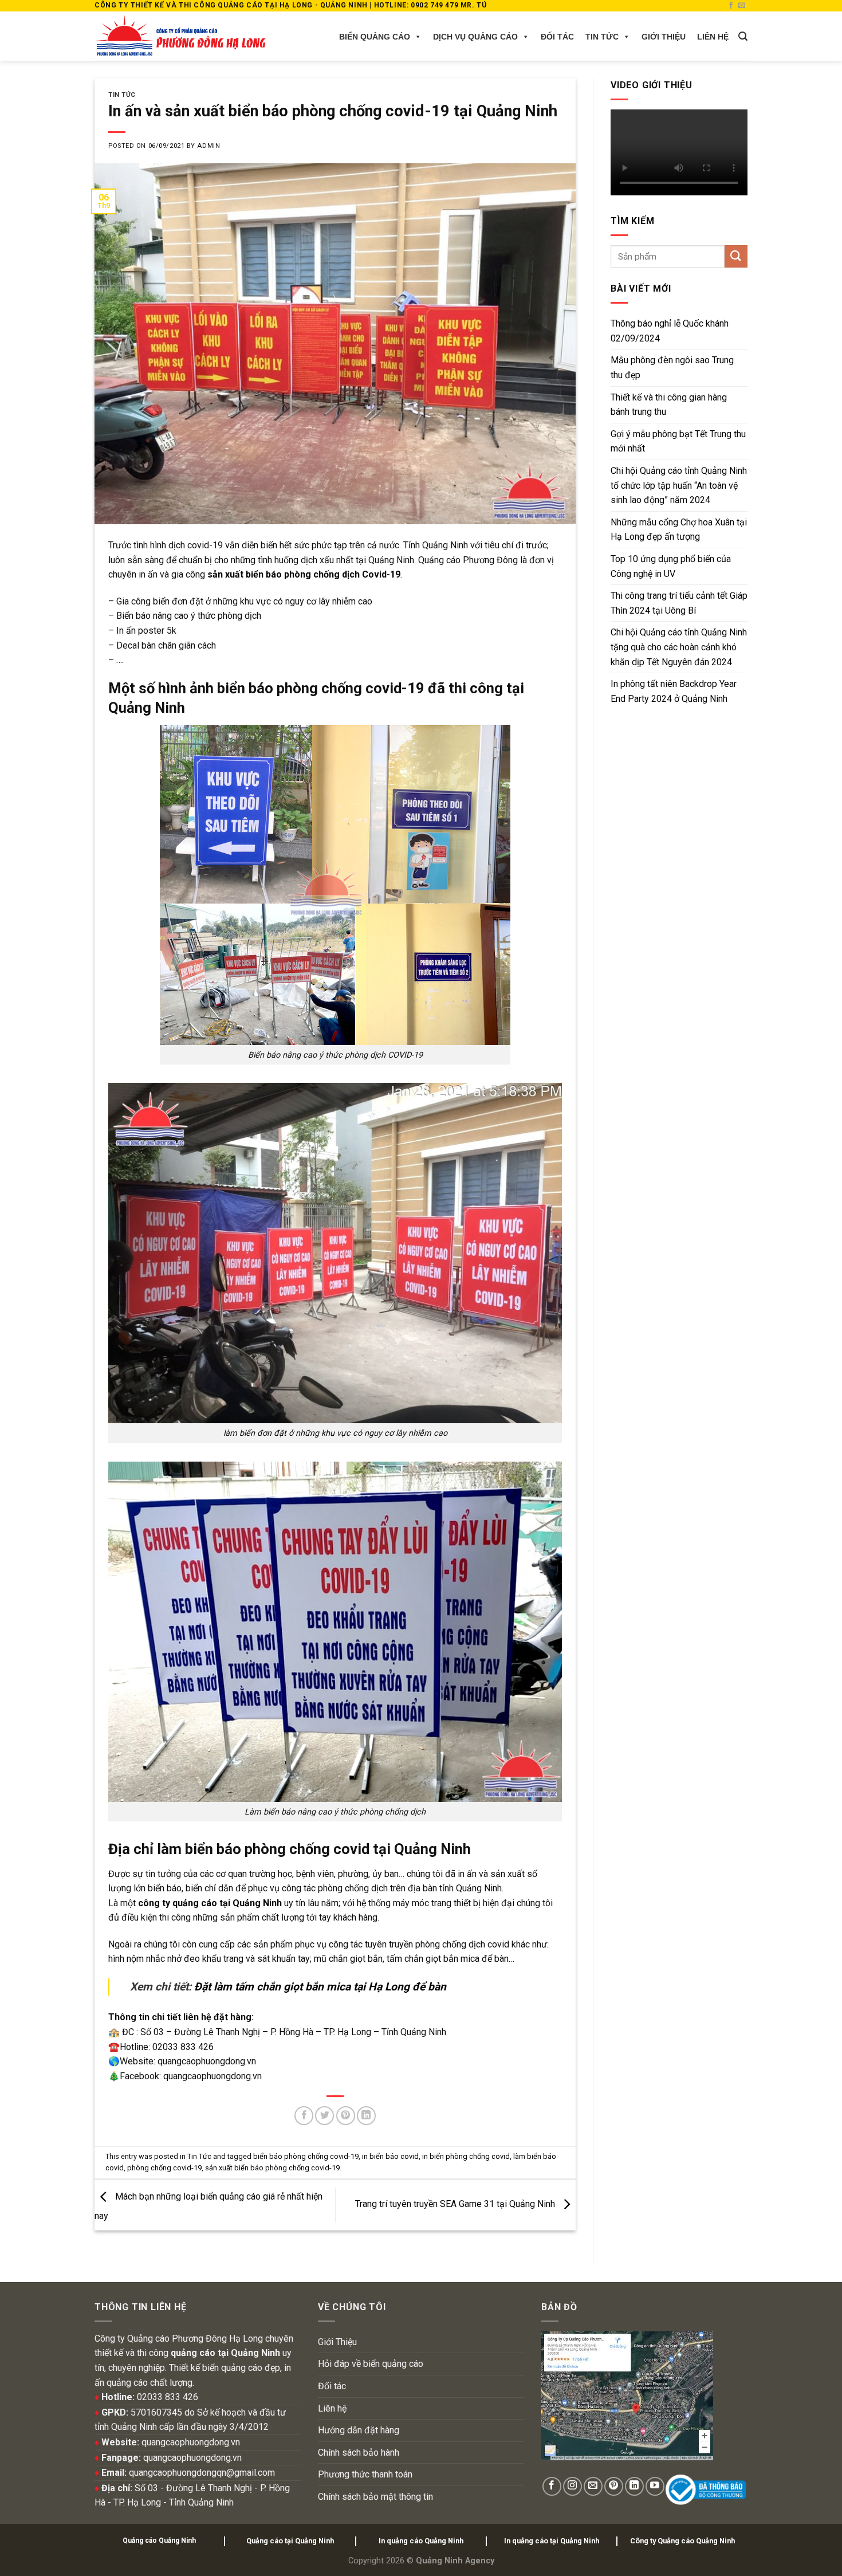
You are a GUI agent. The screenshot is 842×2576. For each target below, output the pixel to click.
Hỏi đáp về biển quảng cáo (371, 2364)
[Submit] (736, 256)
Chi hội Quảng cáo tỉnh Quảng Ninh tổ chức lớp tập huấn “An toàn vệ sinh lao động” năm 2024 (679, 485)
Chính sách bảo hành (359, 2453)
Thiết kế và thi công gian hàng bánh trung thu (669, 405)
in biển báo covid (390, 2156)
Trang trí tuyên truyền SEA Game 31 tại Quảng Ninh (456, 2204)
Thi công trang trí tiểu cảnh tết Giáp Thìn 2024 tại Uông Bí (679, 603)
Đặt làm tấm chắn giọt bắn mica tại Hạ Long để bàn (320, 1987)
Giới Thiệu (664, 37)
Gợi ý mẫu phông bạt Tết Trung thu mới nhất (678, 441)
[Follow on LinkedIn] (634, 2486)
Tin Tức (602, 37)
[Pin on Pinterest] (346, 2116)
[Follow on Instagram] (573, 2486)
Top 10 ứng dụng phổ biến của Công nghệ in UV (671, 566)
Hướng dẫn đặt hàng (359, 2430)
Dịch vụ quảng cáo (475, 37)
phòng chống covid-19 (164, 2168)
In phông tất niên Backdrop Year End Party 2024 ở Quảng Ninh (674, 691)
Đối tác (557, 37)
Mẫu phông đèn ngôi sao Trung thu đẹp (672, 368)
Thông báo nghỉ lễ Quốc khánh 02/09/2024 (670, 331)
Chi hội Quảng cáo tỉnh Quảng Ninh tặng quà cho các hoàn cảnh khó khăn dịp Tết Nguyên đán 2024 (679, 647)
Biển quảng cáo (375, 37)
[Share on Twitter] (324, 2116)
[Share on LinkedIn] (366, 2116)
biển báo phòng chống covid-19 (306, 2156)
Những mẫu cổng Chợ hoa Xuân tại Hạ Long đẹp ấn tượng (679, 530)
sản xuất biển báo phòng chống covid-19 (272, 2168)
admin (208, 146)
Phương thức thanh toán (365, 2474)
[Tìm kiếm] (743, 36)
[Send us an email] (742, 6)
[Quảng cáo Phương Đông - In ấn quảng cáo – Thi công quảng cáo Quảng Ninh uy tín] (180, 36)
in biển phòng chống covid (466, 2156)
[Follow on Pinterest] (614, 2486)
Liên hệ (713, 37)
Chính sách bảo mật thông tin (375, 2497)
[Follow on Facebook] (731, 6)
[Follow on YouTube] (655, 2486)
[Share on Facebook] (304, 2116)
